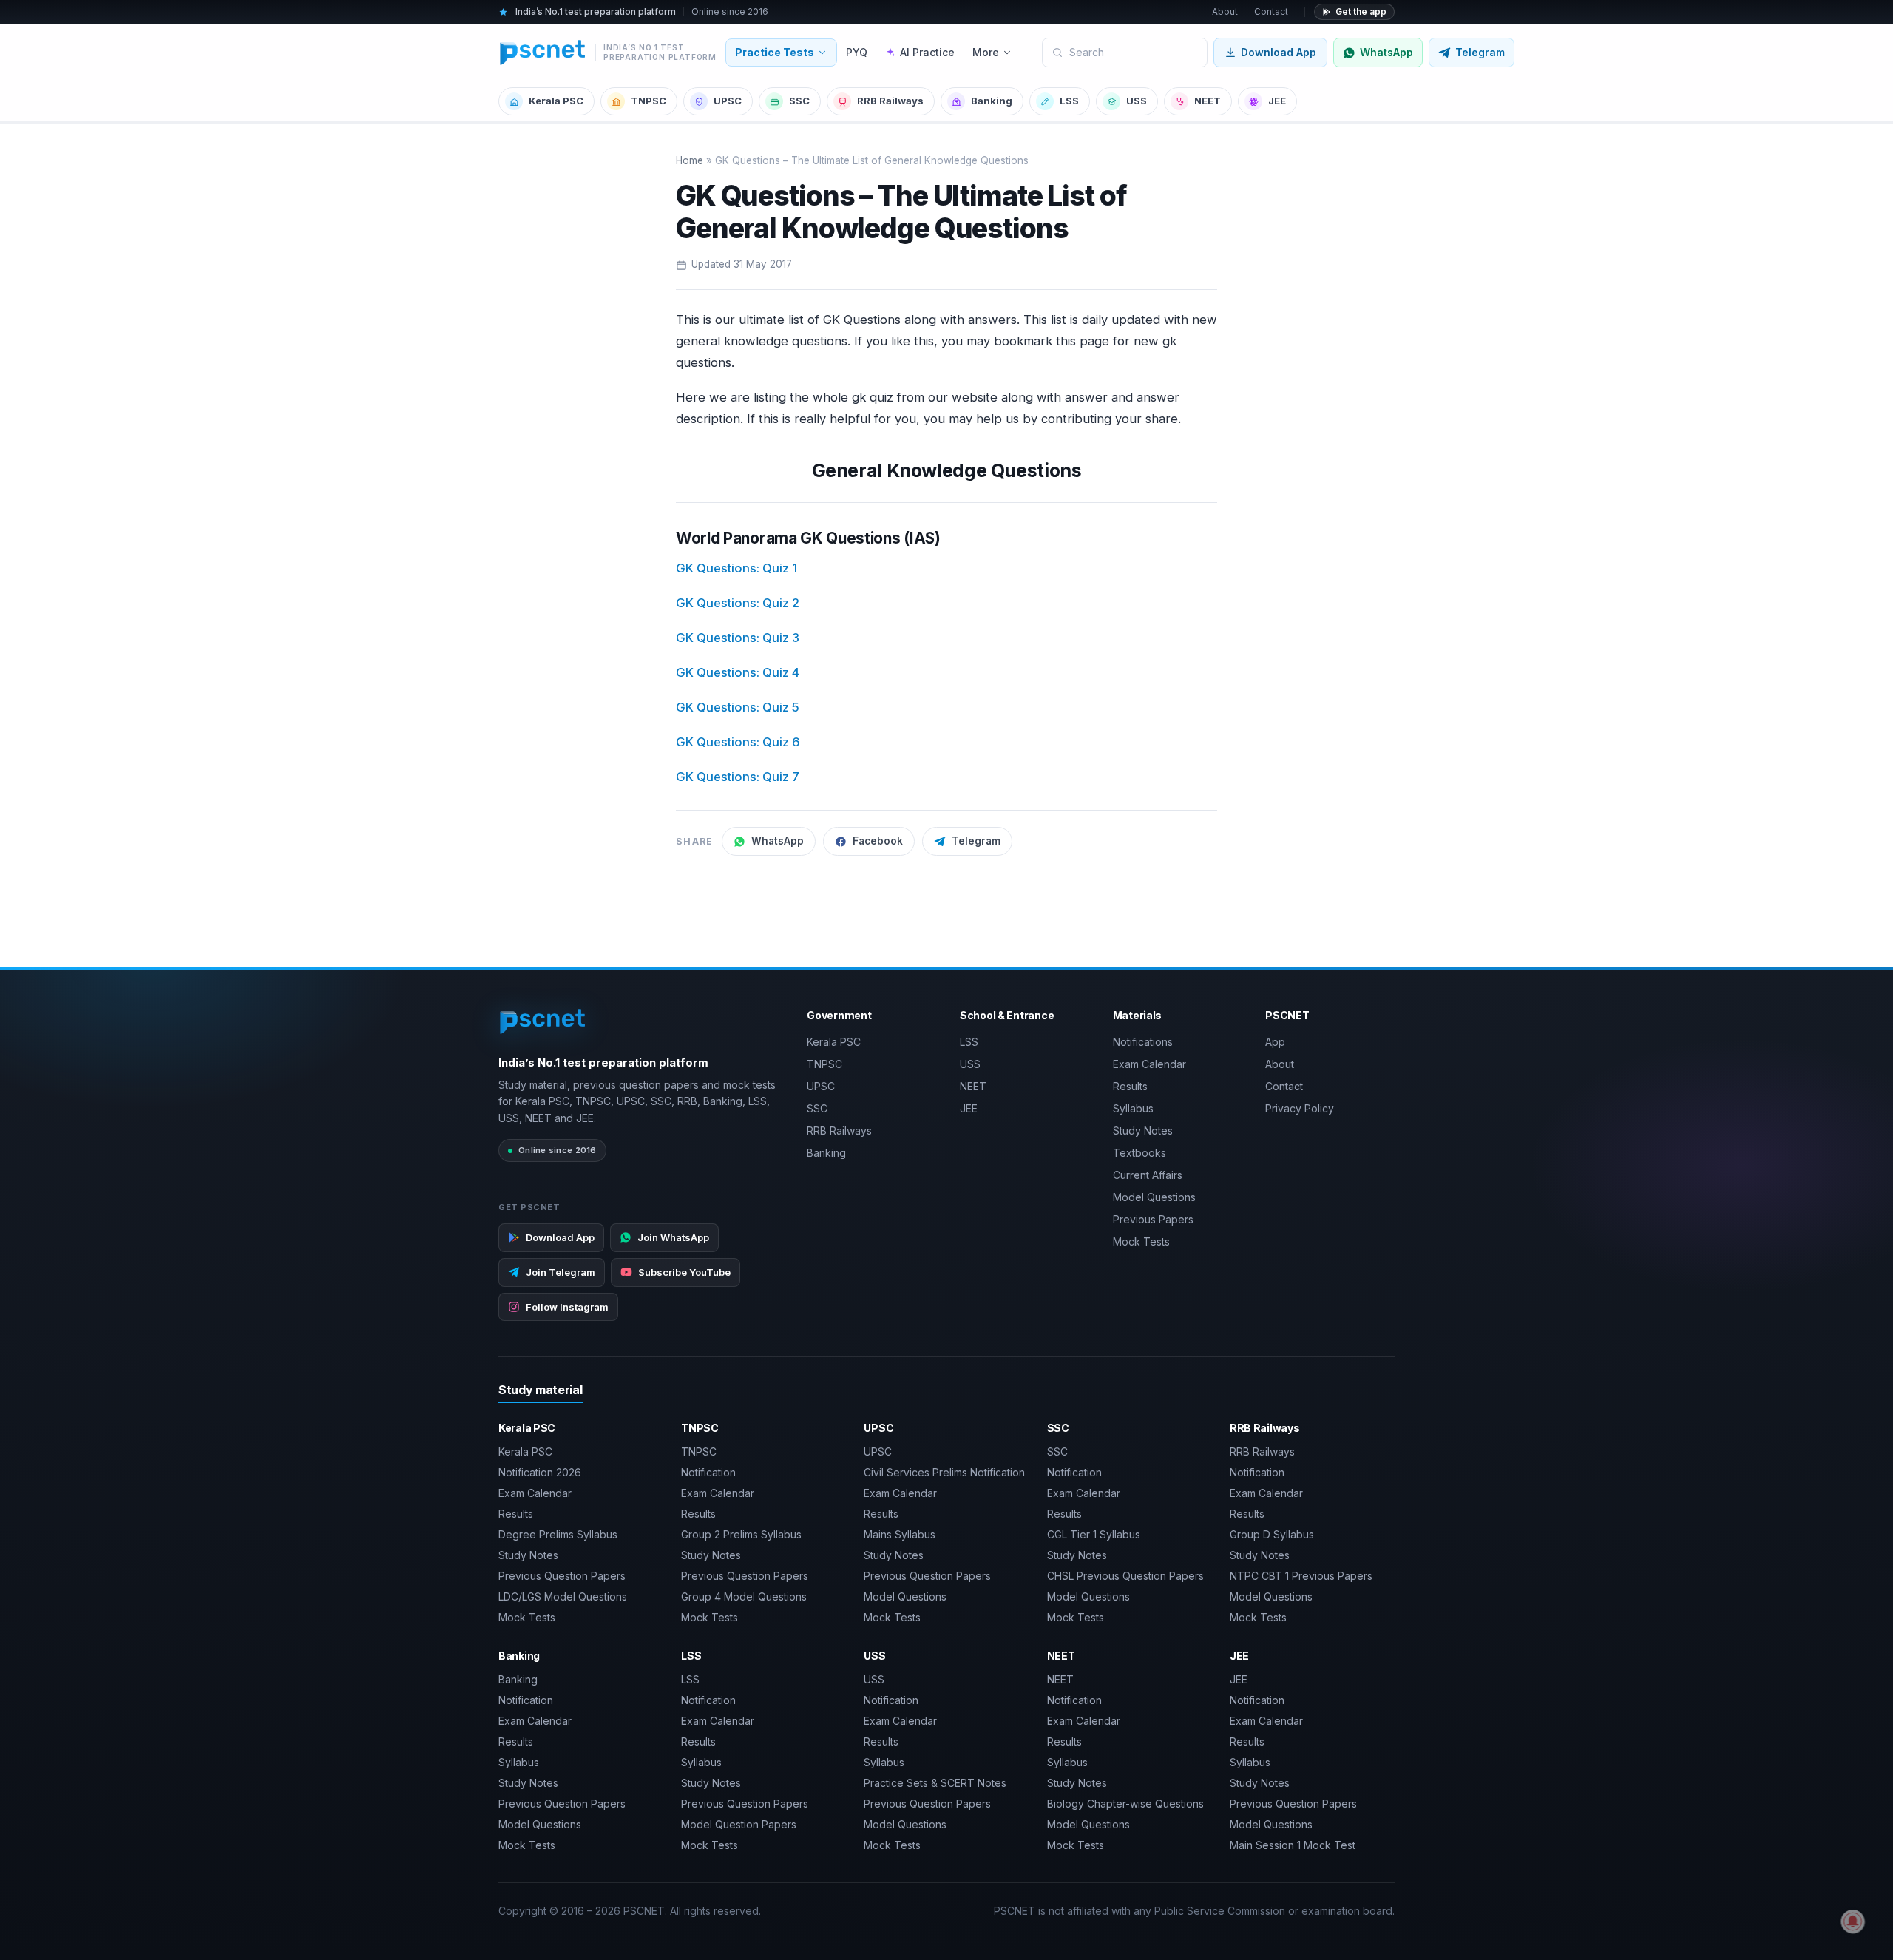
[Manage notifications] (1853, 1922)
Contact (1271, 11)
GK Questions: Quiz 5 (738, 707)
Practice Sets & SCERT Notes (935, 1783)
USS (1137, 101)
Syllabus (1133, 1108)
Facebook (878, 841)
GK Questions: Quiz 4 (738, 672)
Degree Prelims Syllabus (558, 1534)
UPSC (728, 101)
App (1275, 1042)
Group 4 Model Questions (744, 1596)
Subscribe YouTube (684, 1272)
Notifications (1143, 1042)
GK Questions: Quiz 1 (736, 568)
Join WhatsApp (673, 1237)
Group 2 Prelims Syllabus (741, 1534)
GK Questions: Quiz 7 (738, 777)
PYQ (857, 52)
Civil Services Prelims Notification (944, 1472)
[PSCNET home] (543, 1021)
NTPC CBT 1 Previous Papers (1301, 1576)
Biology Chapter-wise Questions (1125, 1804)
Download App (1279, 52)
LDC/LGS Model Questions (563, 1596)
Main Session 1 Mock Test (1293, 1845)
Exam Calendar (1149, 1064)
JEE (1277, 101)
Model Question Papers (739, 1824)
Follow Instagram (567, 1307)
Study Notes (1143, 1131)
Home (690, 160)
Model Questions (1154, 1197)
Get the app (1361, 11)
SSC (799, 101)
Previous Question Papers (562, 1576)
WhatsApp (778, 841)
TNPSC (649, 101)
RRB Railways (890, 101)
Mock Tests (1141, 1241)
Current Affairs (1148, 1175)
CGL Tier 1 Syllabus (1094, 1534)
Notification (708, 1472)
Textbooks (1139, 1153)
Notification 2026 (540, 1472)
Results (1130, 1086)
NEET (1208, 101)
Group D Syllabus (1272, 1534)
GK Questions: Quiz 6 (738, 742)
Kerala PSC (556, 101)
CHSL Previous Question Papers (1125, 1576)
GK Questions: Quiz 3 (738, 638)
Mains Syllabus (900, 1534)
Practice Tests (775, 52)
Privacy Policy (1300, 1108)
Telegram (976, 841)
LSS (1069, 101)
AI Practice (927, 52)
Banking (992, 101)
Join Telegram (561, 1272)
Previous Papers (1153, 1219)
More (986, 52)
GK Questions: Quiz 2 (738, 603)
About (1225, 11)
